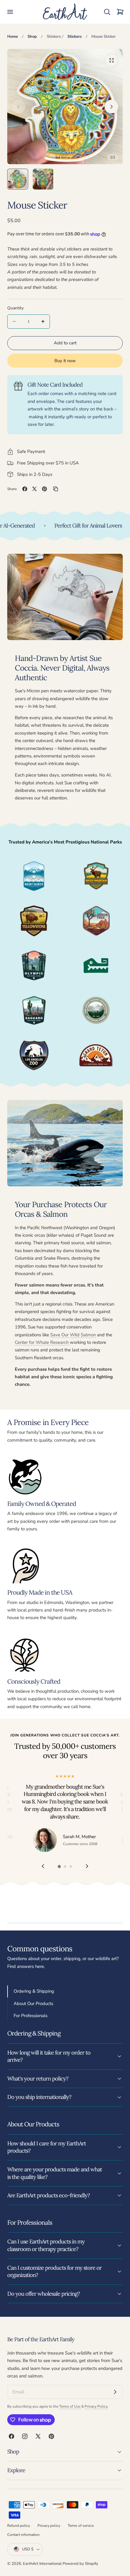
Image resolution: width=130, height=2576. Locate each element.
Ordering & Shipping (34, 1991)
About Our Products (33, 2004)
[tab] (18, 179)
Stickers (54, 37)
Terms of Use (70, 2406)
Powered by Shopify (80, 2564)
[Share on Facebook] (25, 489)
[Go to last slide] (43, 1866)
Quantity (15, 308)
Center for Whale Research (42, 1342)
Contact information (23, 2535)
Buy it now (65, 361)
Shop (32, 37)
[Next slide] (111, 107)
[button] (10, 12)
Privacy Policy (96, 2406)
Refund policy (19, 2526)
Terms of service (81, 2526)
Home (13, 37)
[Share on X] (34, 489)
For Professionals (31, 2016)
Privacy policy (49, 2526)
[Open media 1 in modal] (111, 60)
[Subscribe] (115, 2392)
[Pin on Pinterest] (44, 489)
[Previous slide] (19, 107)
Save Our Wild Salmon (73, 1335)
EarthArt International (42, 2564)
